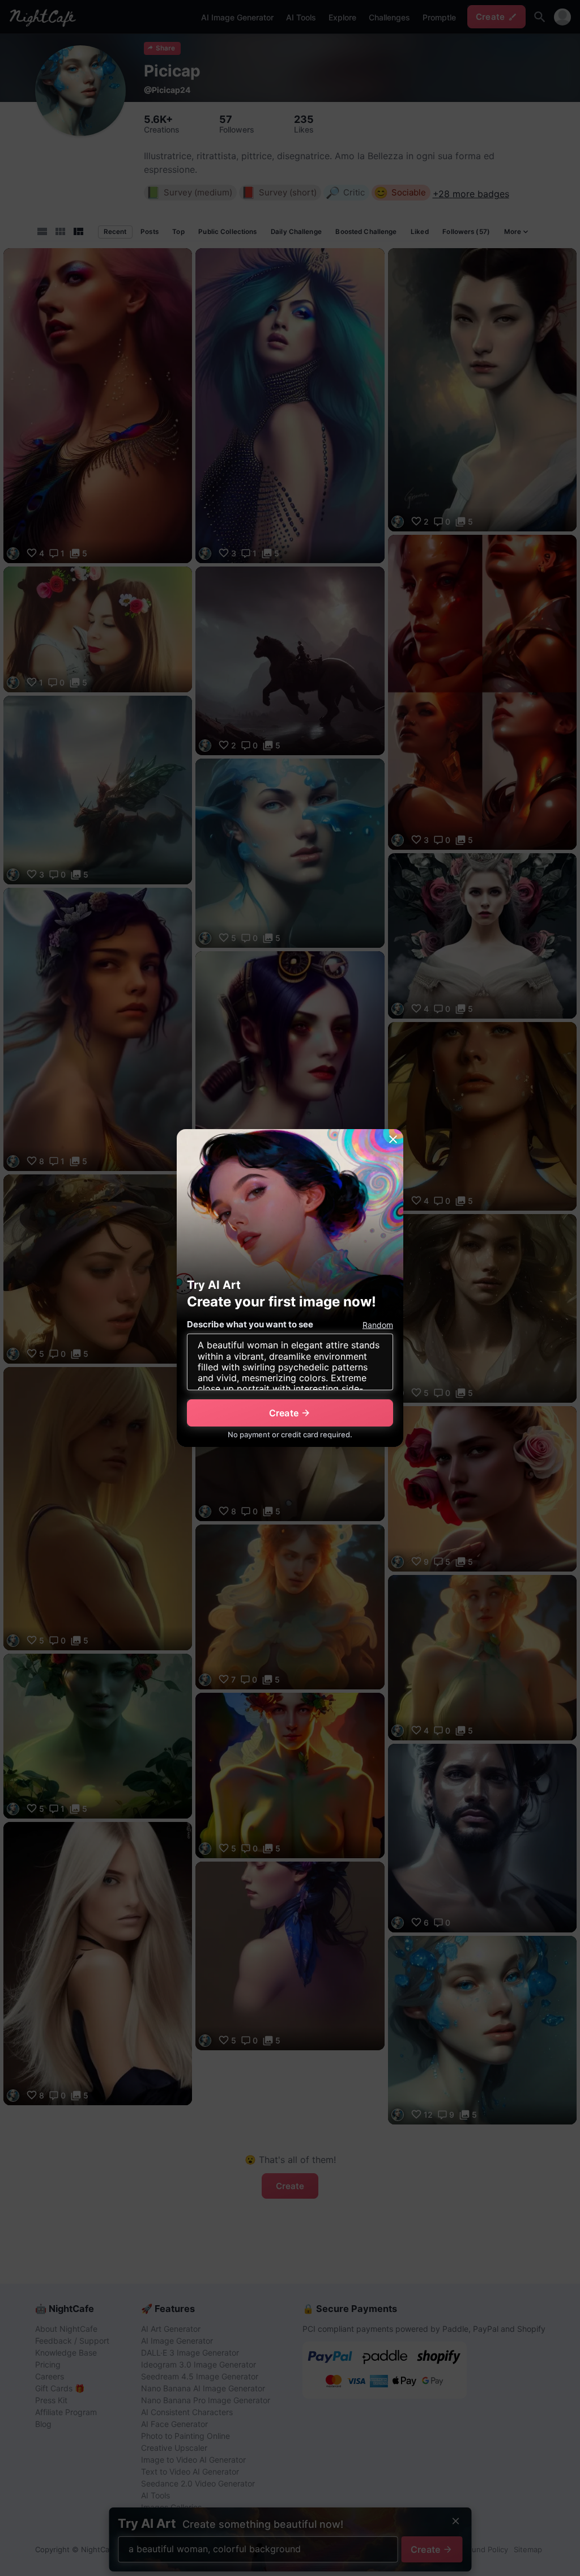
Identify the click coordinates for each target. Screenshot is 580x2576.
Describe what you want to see (250, 1324)
